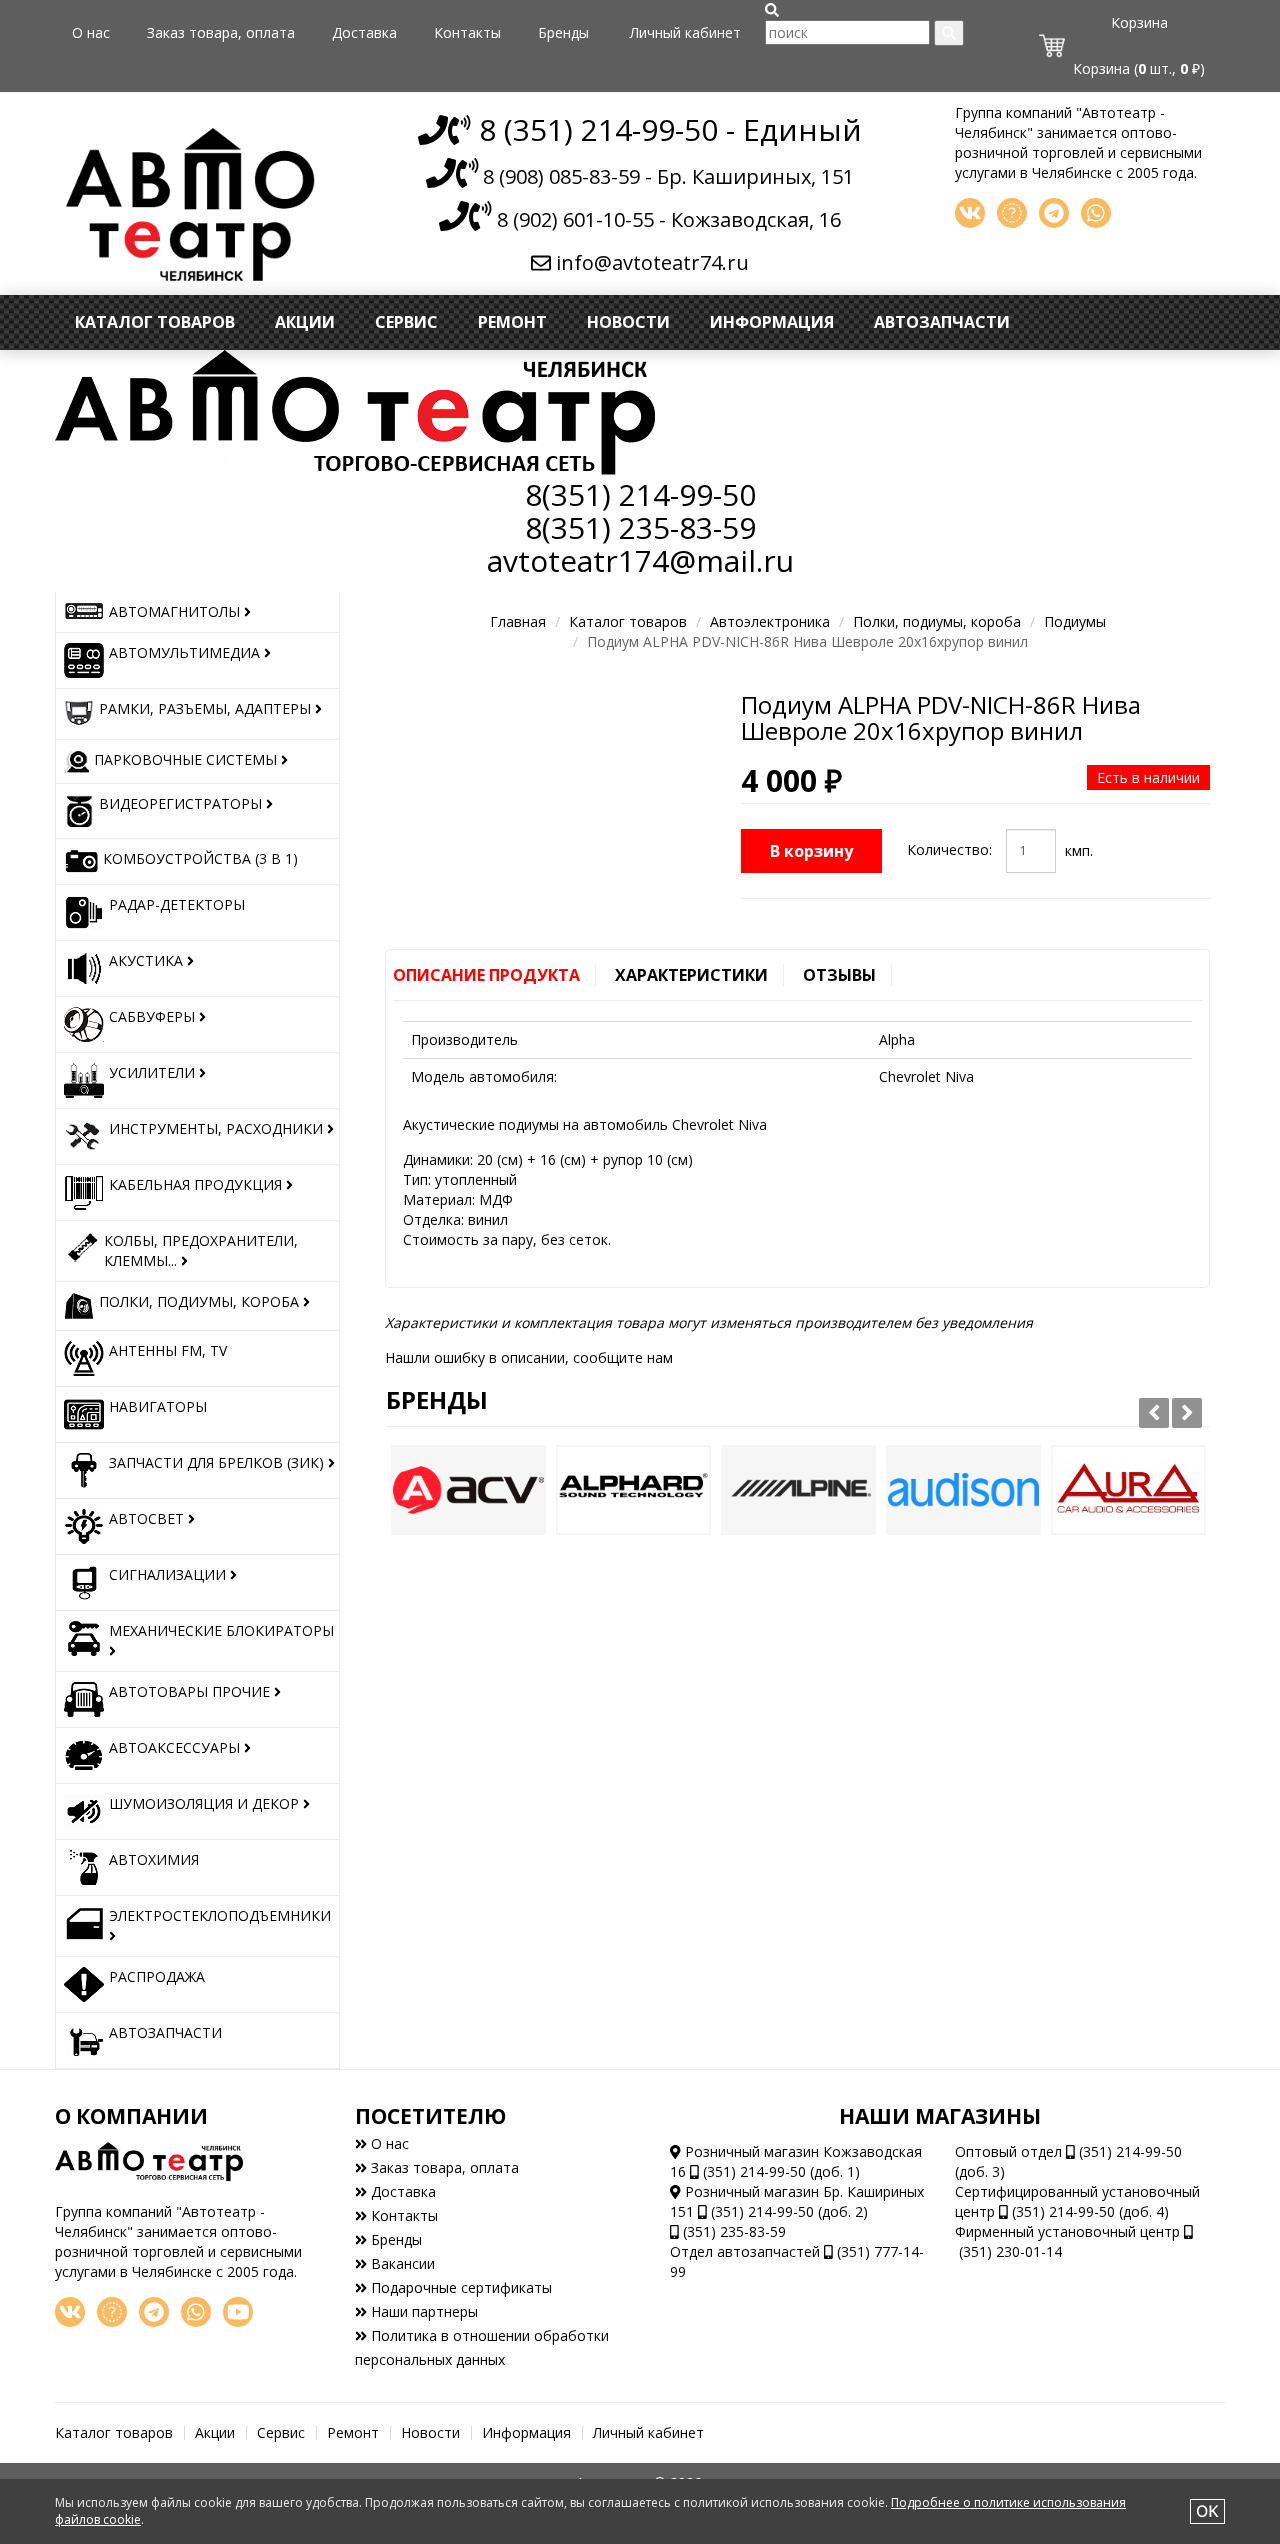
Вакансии (401, 2263)
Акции (305, 322)
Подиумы (1075, 621)
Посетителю (430, 2116)
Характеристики (691, 975)
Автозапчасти (942, 322)
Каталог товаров (155, 322)
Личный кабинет (685, 32)
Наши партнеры (422, 2311)
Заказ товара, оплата (221, 32)
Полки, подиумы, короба (937, 621)
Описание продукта (486, 975)
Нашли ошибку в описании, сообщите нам (529, 1357)
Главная (518, 621)
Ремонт (512, 322)
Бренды (563, 32)
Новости (628, 322)
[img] (772, 10)
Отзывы (839, 975)
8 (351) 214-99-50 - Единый (666, 129)
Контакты (467, 32)
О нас (91, 32)
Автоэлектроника (770, 621)
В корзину (811, 851)
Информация (772, 322)
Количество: (949, 849)
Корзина (1139, 22)
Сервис (406, 322)
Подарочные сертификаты (459, 2287)
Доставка (364, 32)
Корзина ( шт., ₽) (1139, 68)
